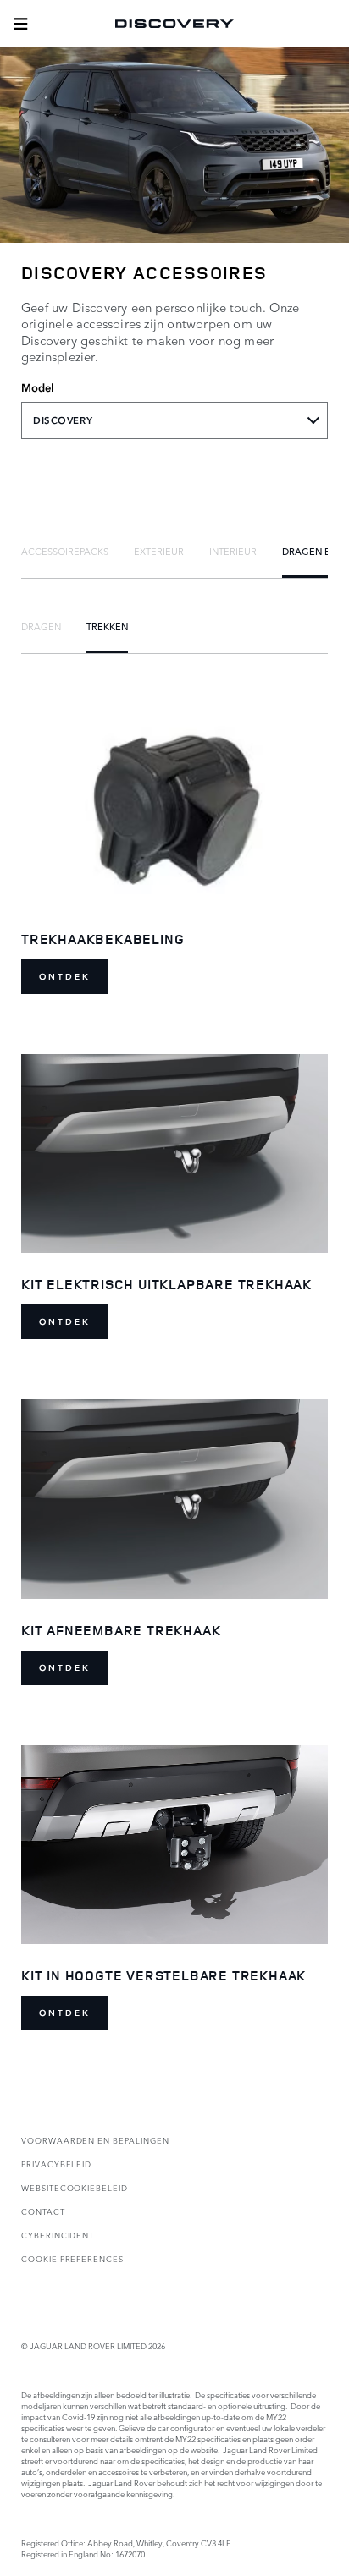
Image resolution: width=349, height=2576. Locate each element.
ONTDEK (65, 977)
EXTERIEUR (159, 551)
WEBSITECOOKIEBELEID (75, 2187)
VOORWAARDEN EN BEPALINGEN (95, 2140)
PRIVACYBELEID (56, 2164)
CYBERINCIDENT (58, 2235)
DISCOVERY (63, 420)
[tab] (65, 551)
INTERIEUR (233, 551)
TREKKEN (107, 626)
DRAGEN (41, 626)
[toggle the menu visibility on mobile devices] (20, 24)
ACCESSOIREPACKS (65, 551)
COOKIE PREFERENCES (72, 2258)
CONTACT (43, 2211)
